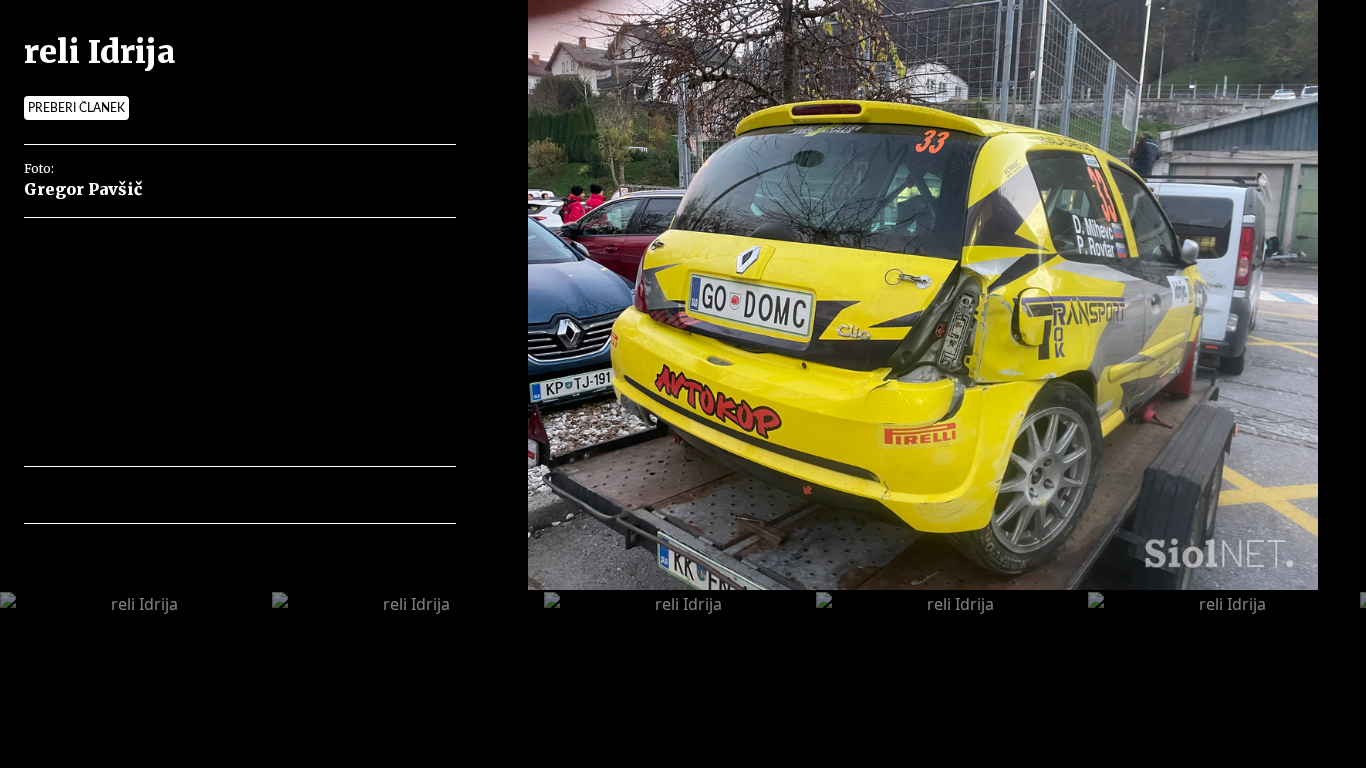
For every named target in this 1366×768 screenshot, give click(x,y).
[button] (126, 495)
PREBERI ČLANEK (76, 108)
